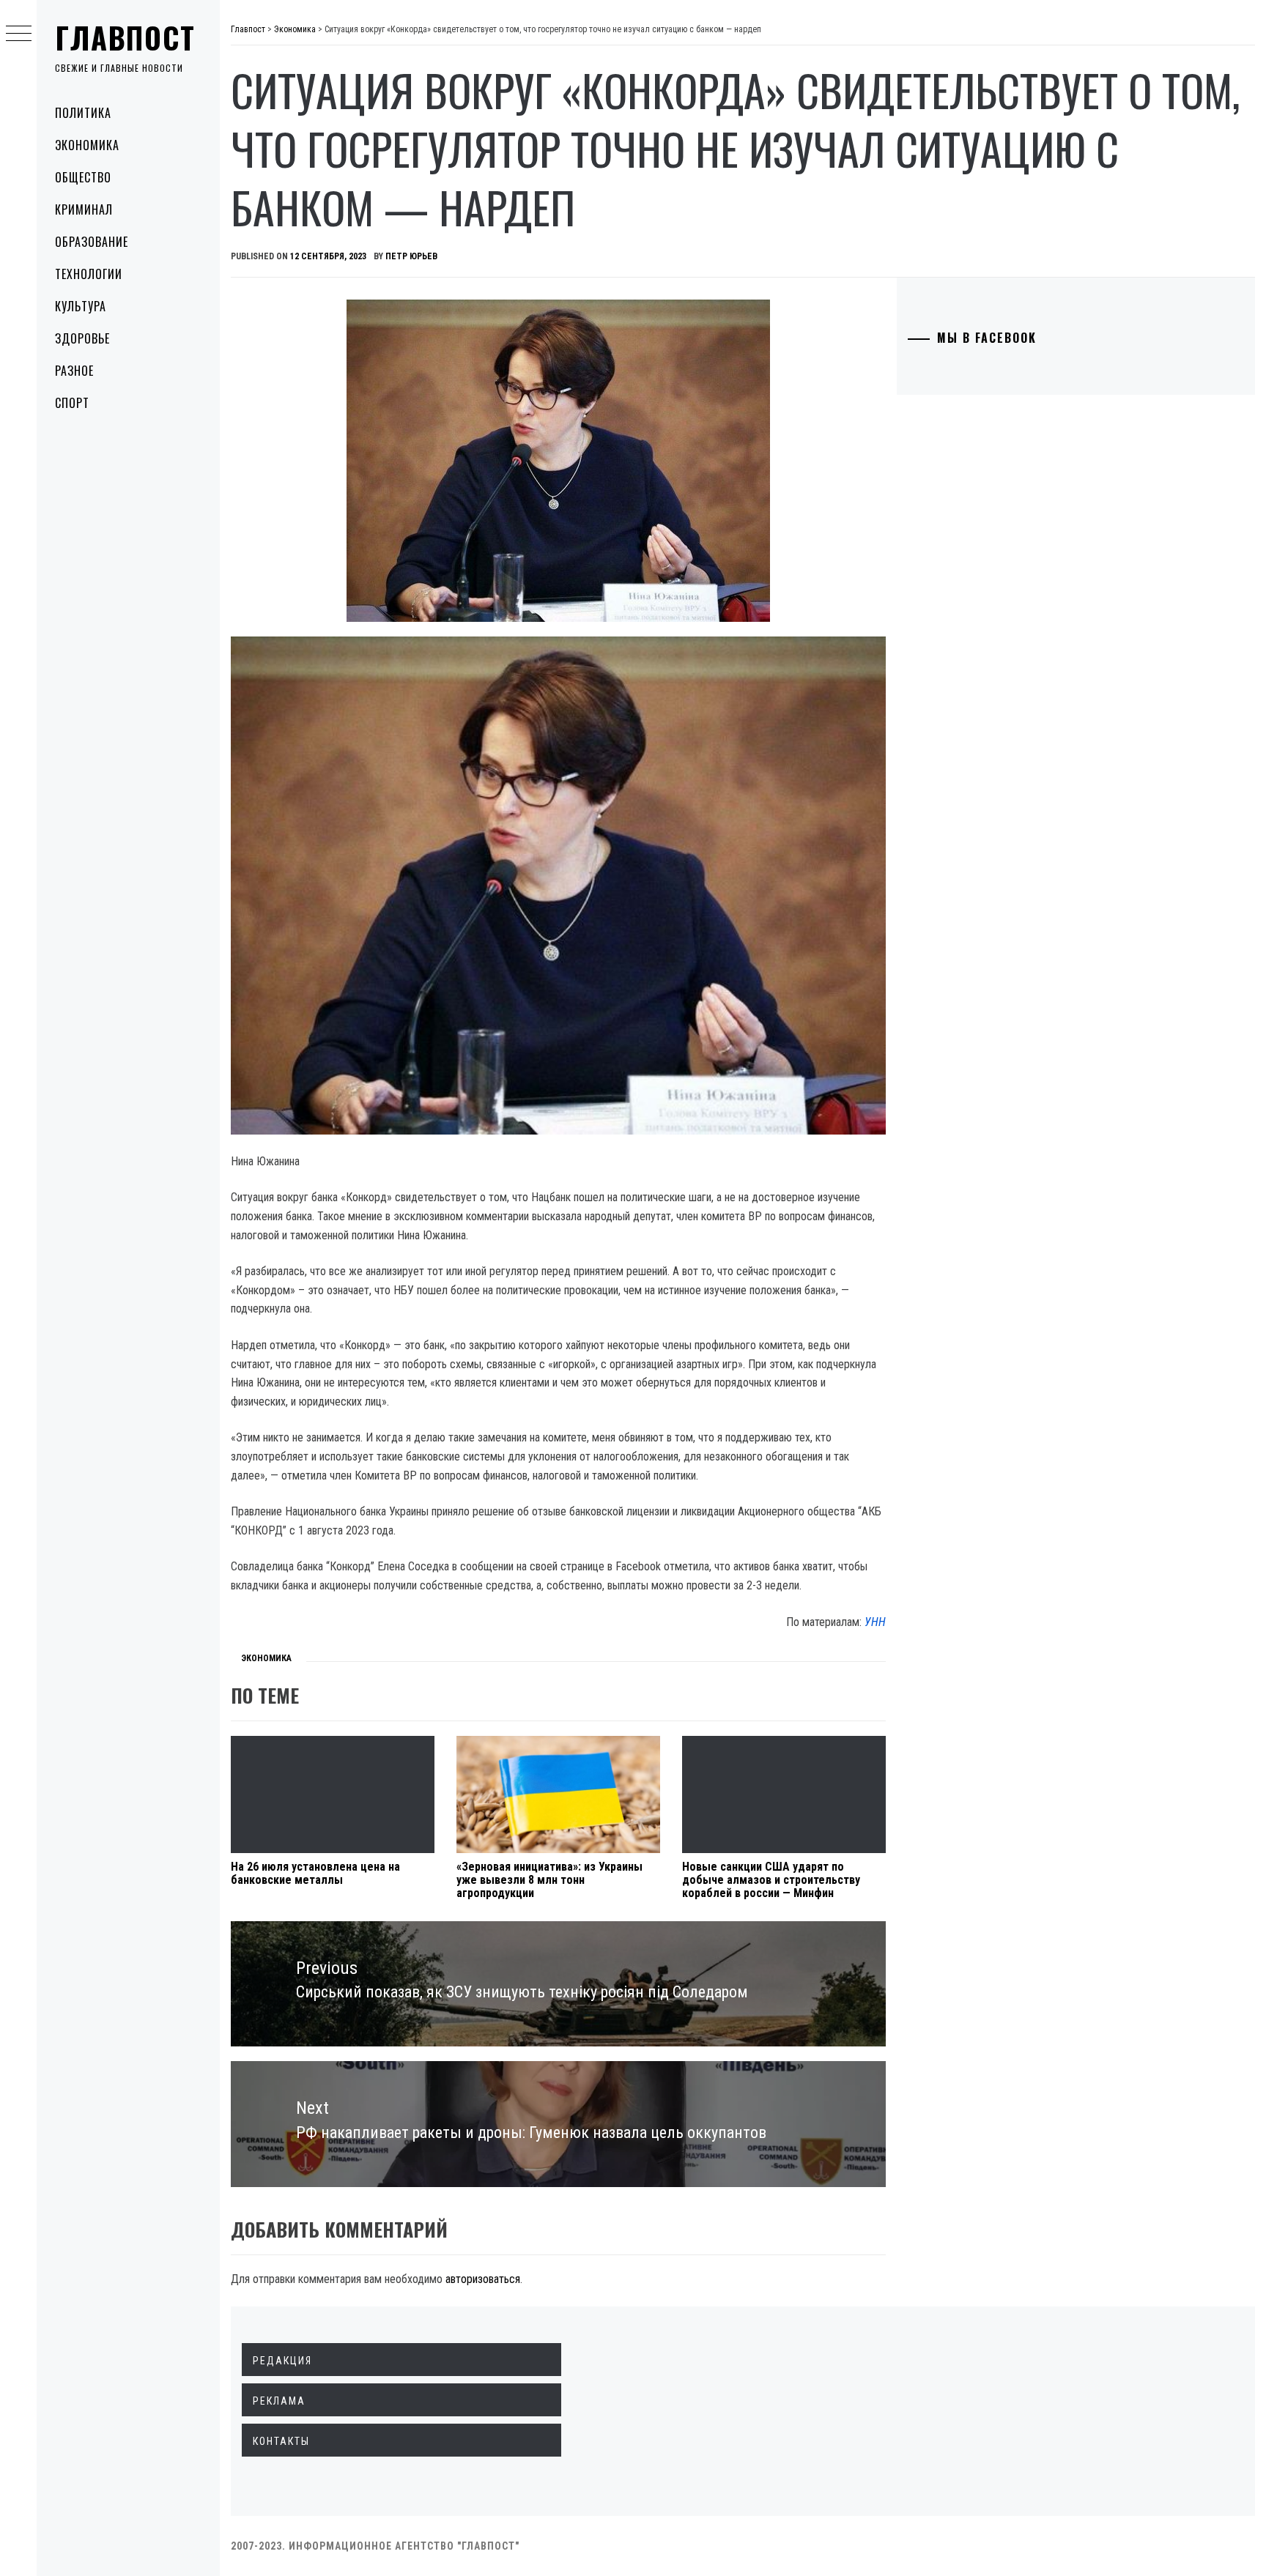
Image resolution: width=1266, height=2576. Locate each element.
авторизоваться (483, 2279)
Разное (74, 371)
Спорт (72, 403)
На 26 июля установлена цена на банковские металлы (315, 1873)
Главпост (125, 37)
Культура (81, 306)
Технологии (89, 274)
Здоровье (82, 338)
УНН (875, 1622)
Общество (83, 177)
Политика (83, 113)
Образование (92, 242)
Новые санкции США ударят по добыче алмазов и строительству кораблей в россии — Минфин (771, 1879)
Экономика (87, 145)
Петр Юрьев (411, 256)
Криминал (84, 209)
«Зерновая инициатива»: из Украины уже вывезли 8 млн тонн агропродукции (549, 1879)
